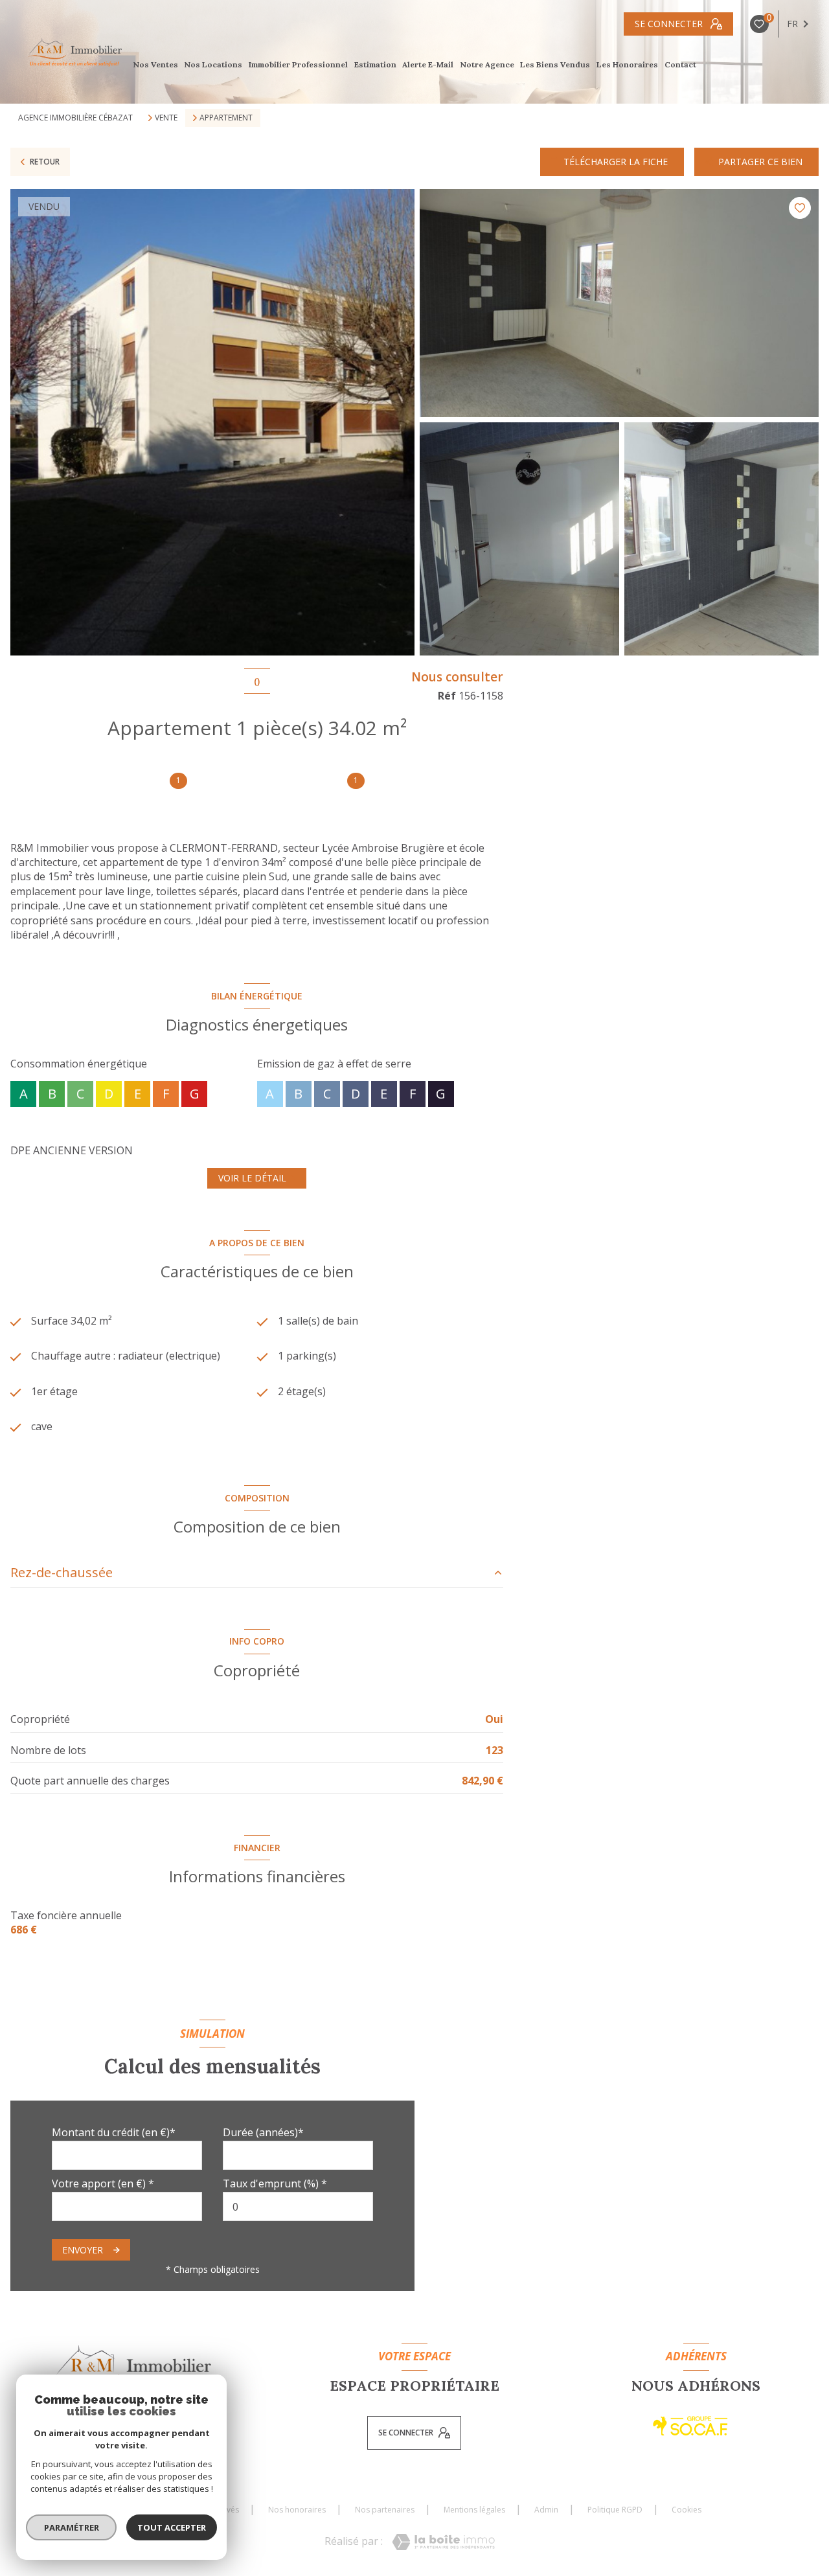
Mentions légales (474, 2510)
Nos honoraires (297, 2510)
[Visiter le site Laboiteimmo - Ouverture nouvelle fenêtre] (443, 2542)
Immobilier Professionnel (298, 65)
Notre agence (487, 65)
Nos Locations (214, 65)
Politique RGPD (615, 2510)
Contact (680, 65)
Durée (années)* (263, 2132)
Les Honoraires (627, 65)
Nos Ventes (155, 65)
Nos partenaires (385, 2510)
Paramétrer (72, 2527)
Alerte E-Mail (428, 65)
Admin (546, 2510)
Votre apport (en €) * (103, 2183)
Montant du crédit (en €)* (114, 2132)
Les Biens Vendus (556, 65)
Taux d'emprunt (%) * (275, 2183)
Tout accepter (172, 2527)
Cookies (687, 2510)
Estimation (375, 65)
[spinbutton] (298, 2206)
